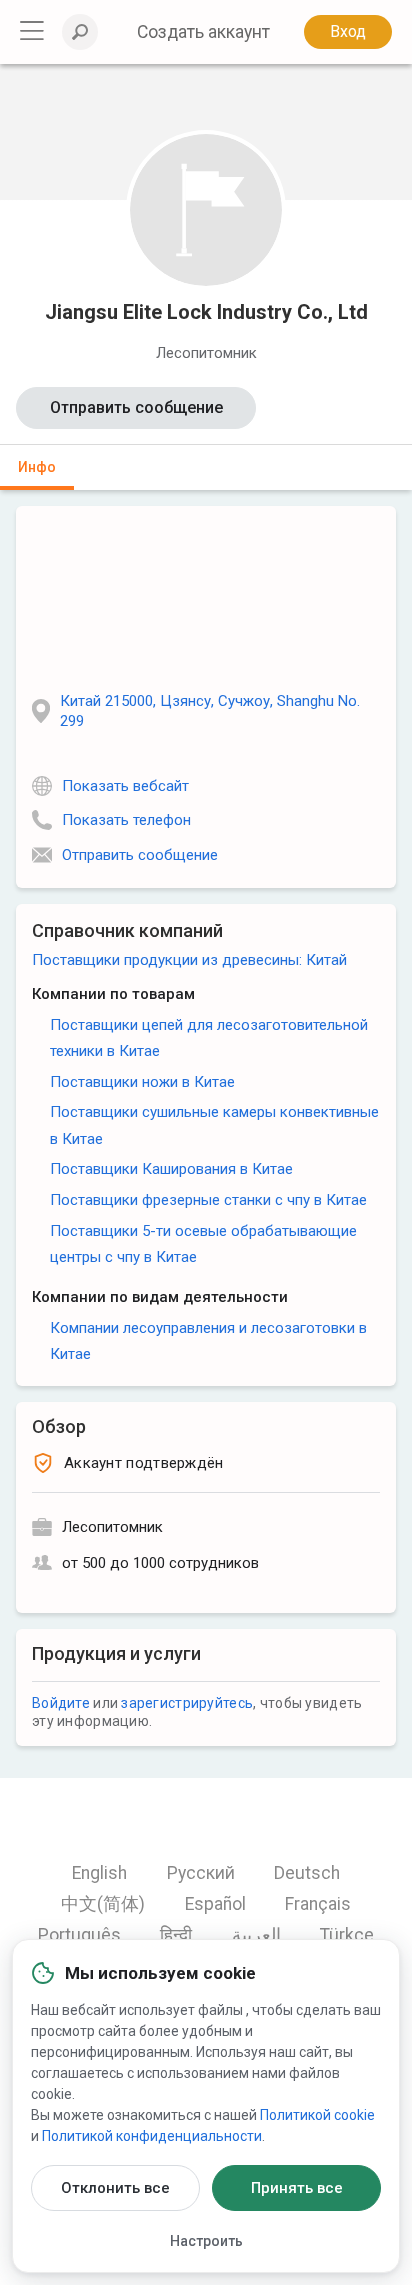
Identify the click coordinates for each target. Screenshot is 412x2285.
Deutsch (307, 1873)
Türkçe (347, 1935)
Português (79, 1935)
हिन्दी (176, 1935)
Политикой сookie (317, 2115)
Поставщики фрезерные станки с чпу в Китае (208, 1200)
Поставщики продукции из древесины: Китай (189, 960)
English (99, 1873)
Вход (348, 31)
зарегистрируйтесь (187, 1703)
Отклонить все (115, 2188)
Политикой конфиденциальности (152, 2136)
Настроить (206, 2241)
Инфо (37, 467)
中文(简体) (103, 1904)
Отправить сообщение (136, 407)
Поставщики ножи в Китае (142, 1082)
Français (318, 1904)
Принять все (297, 2188)
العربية (256, 1935)
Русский (201, 1873)
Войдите (61, 1703)
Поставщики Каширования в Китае (171, 1169)
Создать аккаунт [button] (203, 32)
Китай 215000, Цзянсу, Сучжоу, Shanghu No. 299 (210, 711)
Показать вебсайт (125, 786)
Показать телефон (126, 820)
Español (215, 1904)
